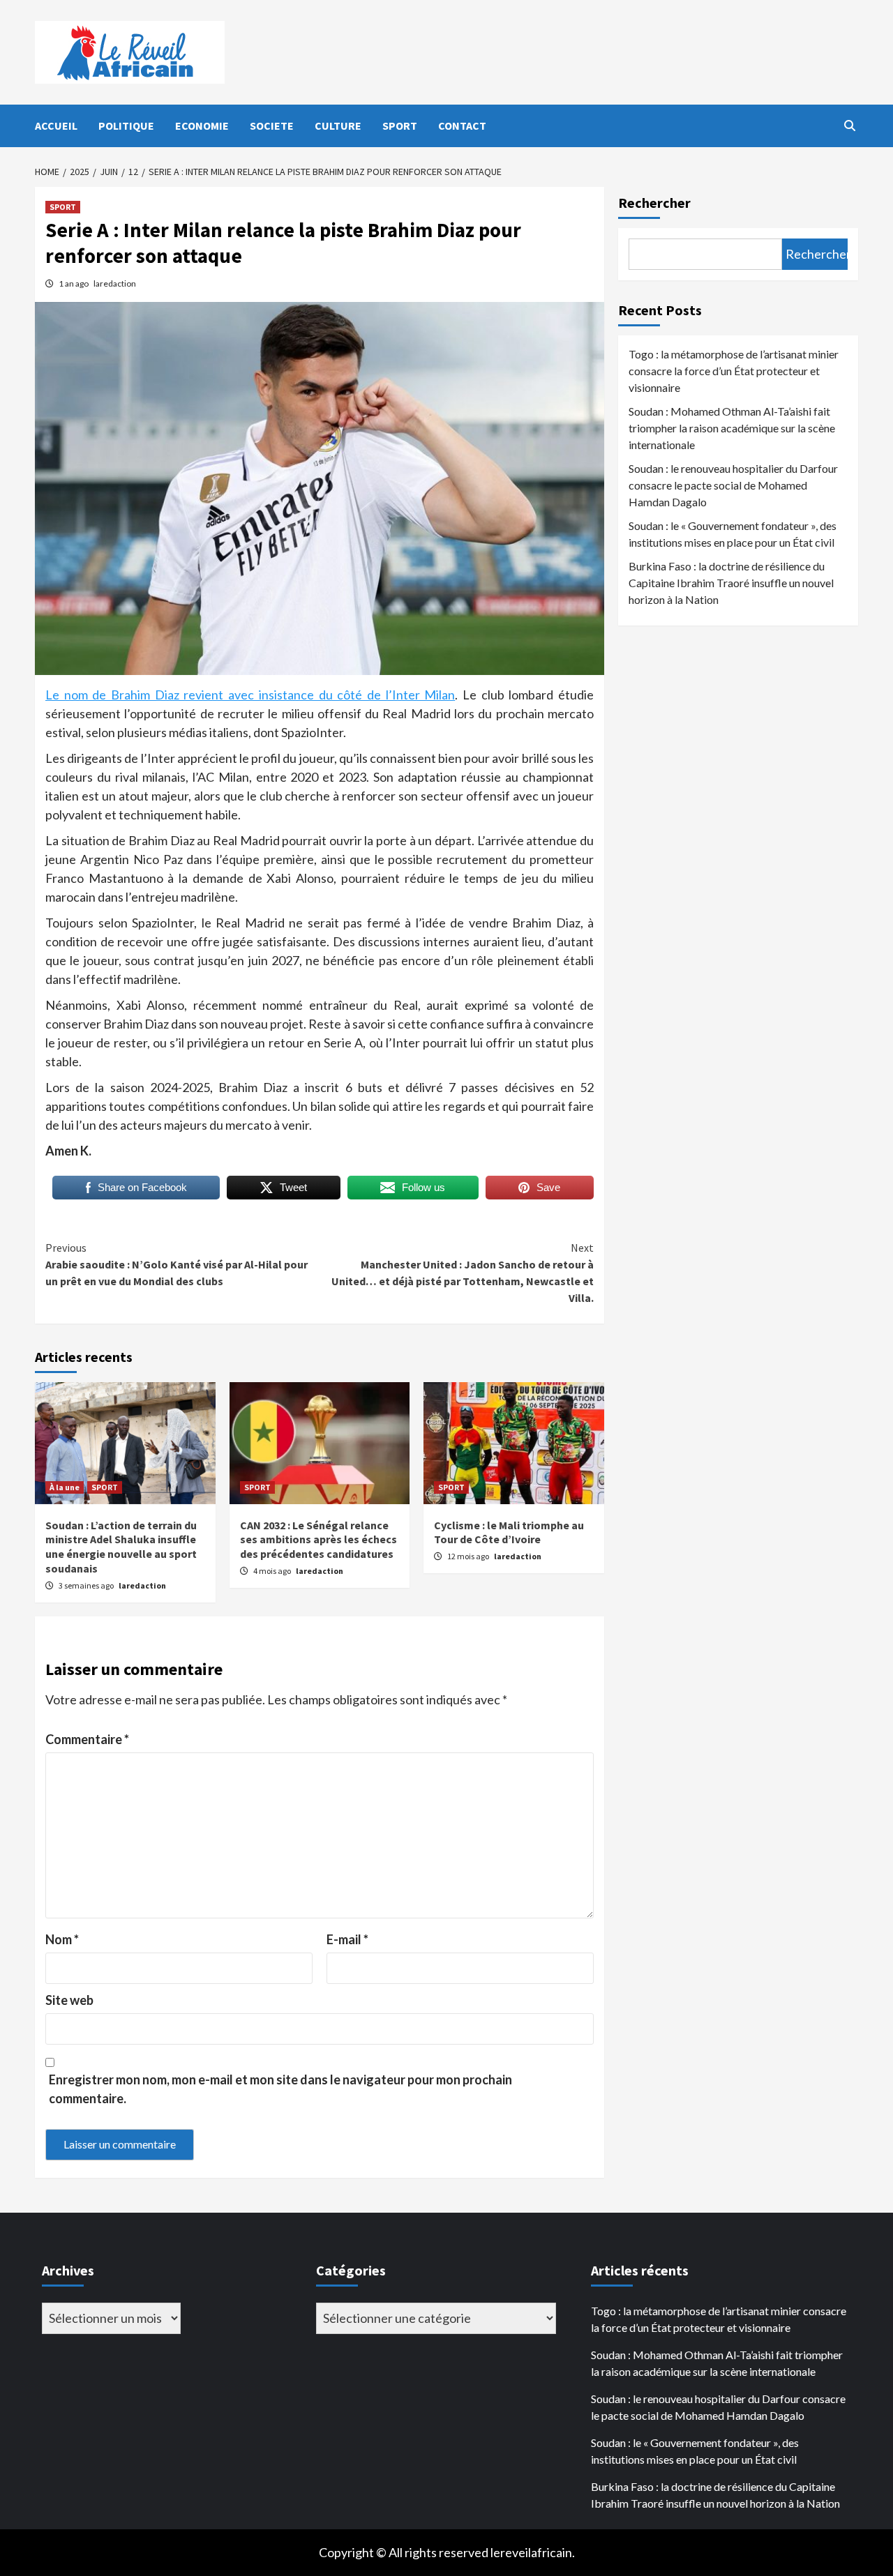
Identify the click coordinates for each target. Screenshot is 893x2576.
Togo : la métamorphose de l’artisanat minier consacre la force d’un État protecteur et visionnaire (734, 371)
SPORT (400, 126)
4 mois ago (273, 1571)
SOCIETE (272, 126)
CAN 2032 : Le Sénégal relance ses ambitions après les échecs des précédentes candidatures (318, 1540)
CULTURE (338, 126)
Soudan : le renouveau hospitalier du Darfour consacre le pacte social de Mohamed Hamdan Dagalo (733, 485)
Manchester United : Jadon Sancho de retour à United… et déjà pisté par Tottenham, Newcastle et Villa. (463, 1273)
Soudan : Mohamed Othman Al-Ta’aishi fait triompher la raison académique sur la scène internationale (732, 428)
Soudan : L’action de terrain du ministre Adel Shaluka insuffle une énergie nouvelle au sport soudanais (121, 1547)
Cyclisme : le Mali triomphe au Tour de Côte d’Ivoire (509, 1532)
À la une (65, 1487)
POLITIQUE (126, 126)
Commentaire (87, 1739)
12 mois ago (469, 1556)
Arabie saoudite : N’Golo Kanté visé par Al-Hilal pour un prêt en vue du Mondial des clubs (177, 1264)
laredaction (115, 283)
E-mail (347, 1939)
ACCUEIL (56, 126)
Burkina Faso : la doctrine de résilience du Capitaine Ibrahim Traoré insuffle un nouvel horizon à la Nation (731, 583)
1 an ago (74, 283)
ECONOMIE (202, 126)
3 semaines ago (87, 1585)
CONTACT (462, 126)
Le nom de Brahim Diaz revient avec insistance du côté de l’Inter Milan (250, 695)
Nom (62, 1939)
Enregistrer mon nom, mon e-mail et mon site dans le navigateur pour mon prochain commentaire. (280, 2089)
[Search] (849, 126)
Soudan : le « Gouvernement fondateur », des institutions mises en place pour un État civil (733, 534)
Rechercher (654, 203)
